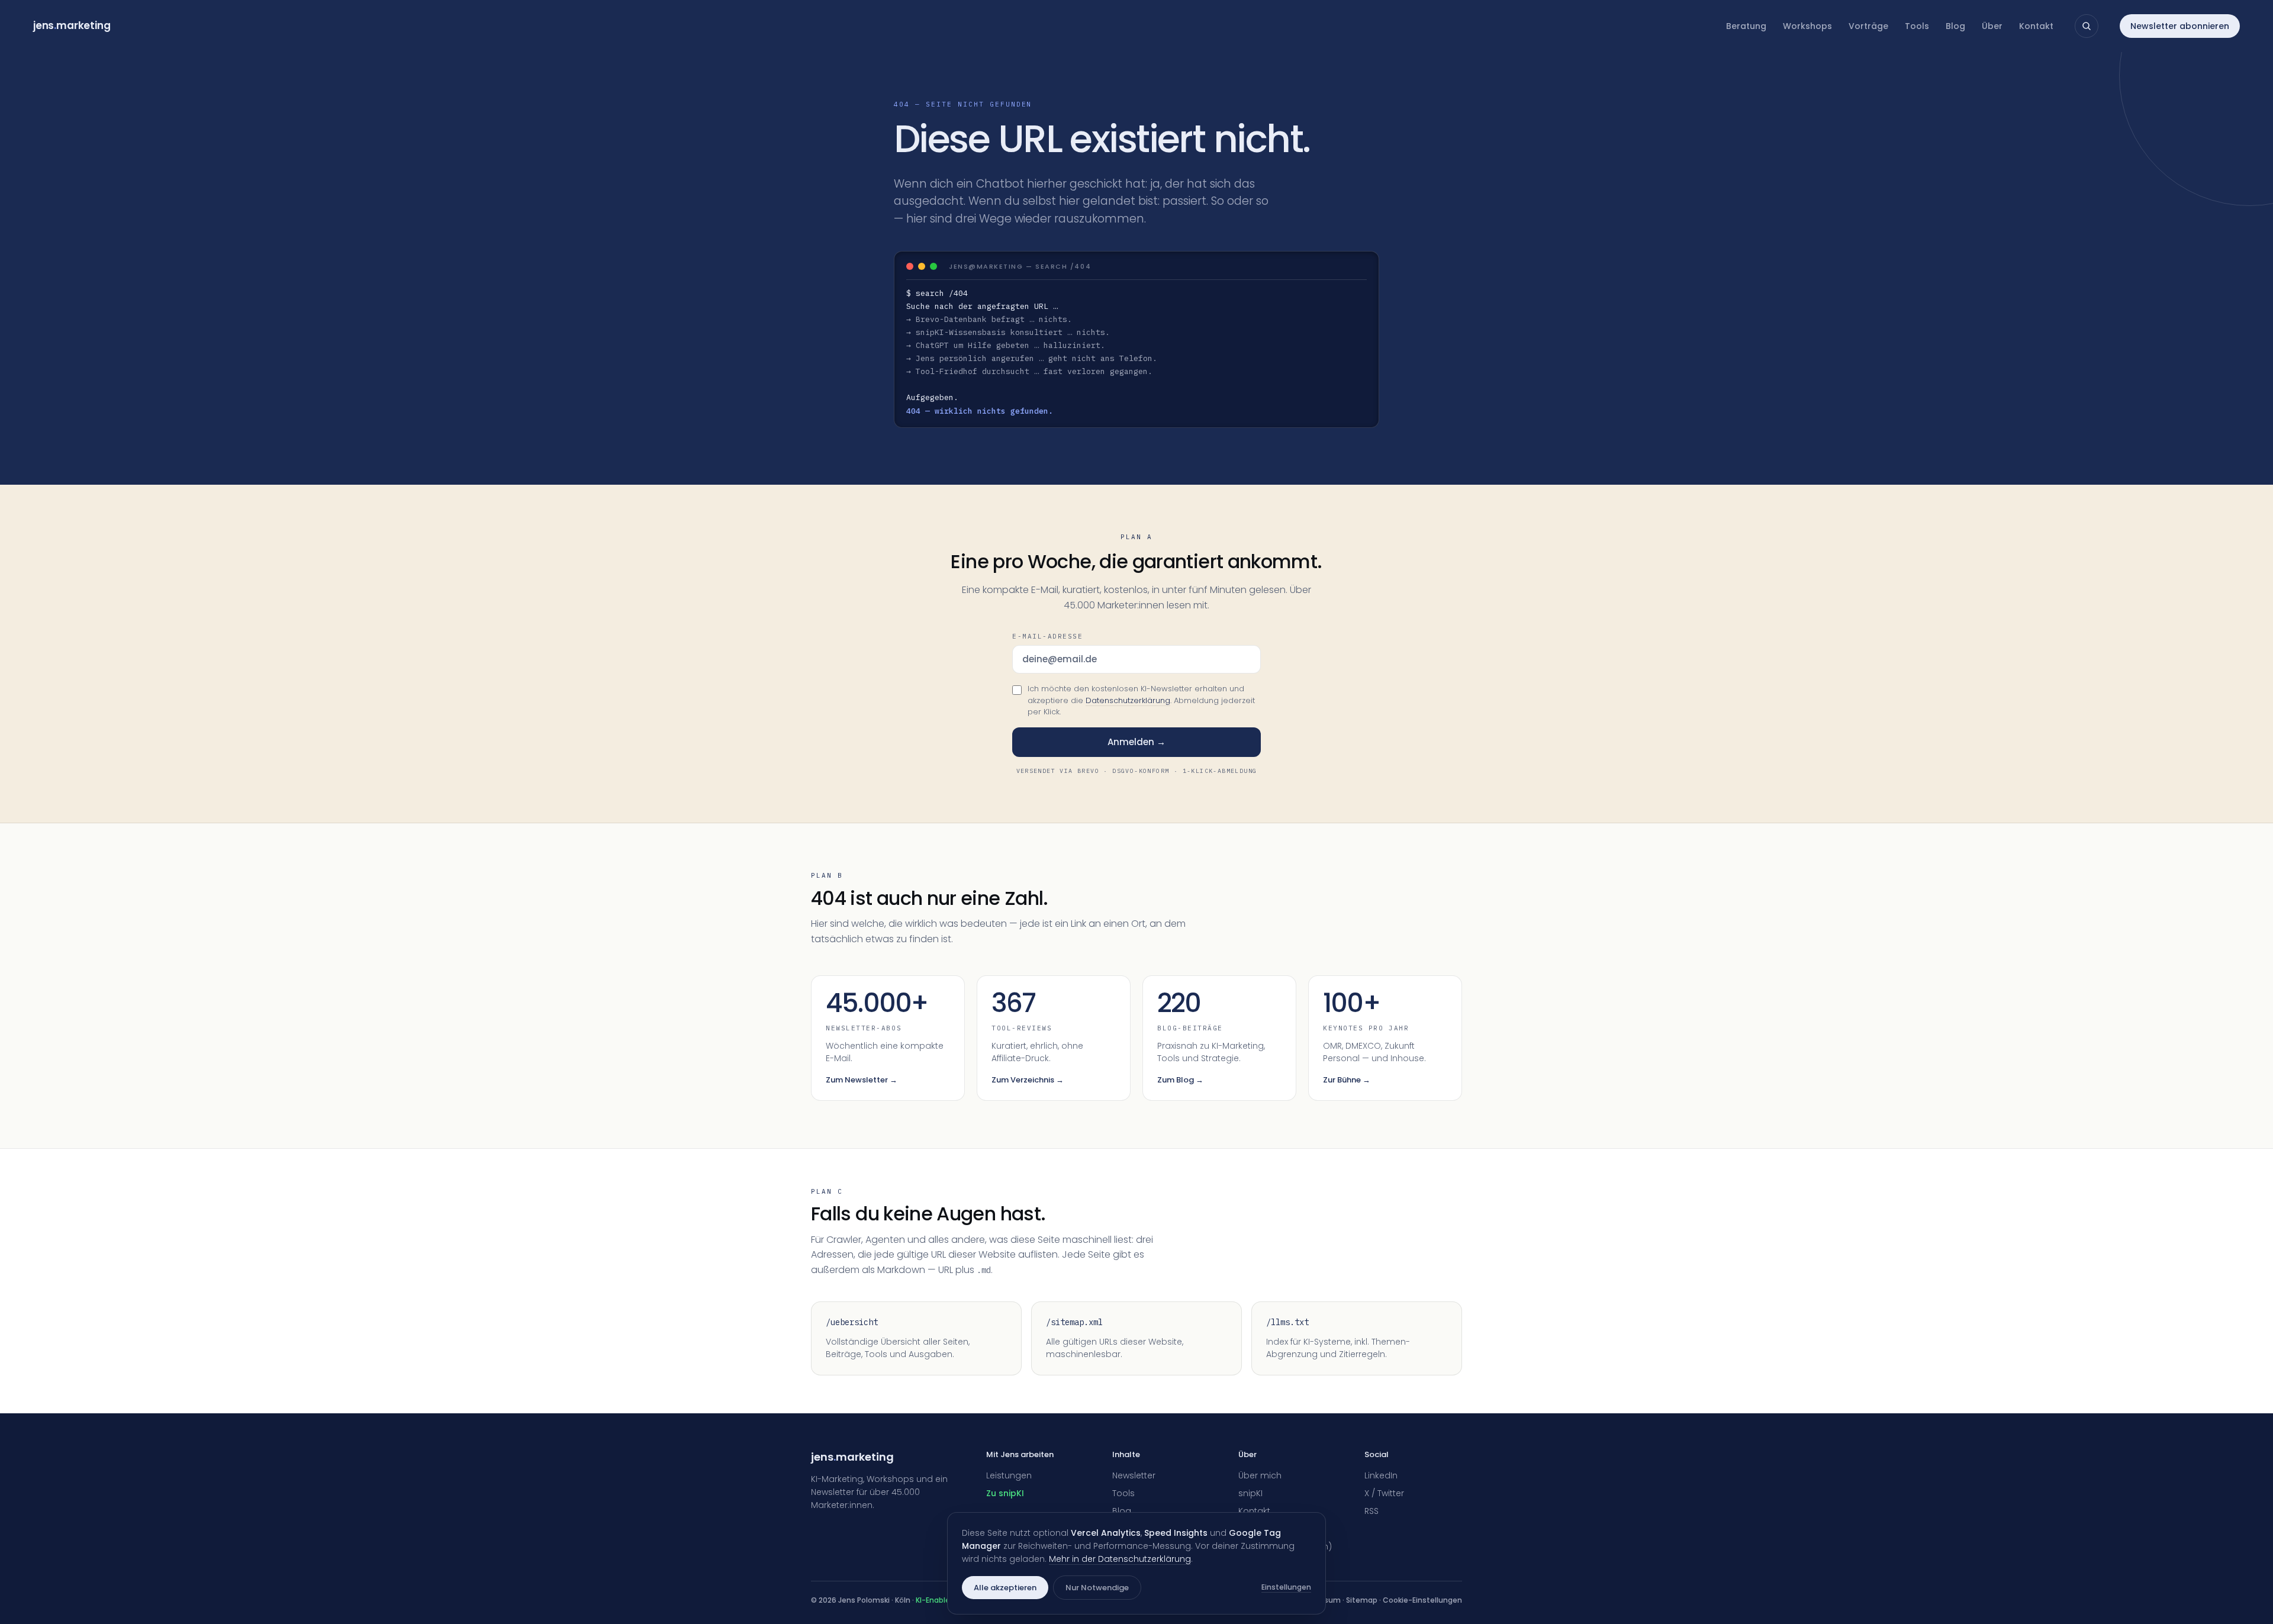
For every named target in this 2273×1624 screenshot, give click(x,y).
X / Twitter (1384, 1493)
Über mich (1260, 1475)
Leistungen (1009, 1475)
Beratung (1746, 26)
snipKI (1250, 1493)
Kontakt (2036, 26)
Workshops (1807, 26)
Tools (1917, 26)
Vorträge (1868, 26)
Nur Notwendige (1097, 1588)
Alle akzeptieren (1005, 1588)
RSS (1371, 1511)
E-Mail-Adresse (1048, 636)
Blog (1955, 26)
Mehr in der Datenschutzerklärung (1120, 1559)
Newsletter (1134, 1475)
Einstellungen (1286, 1587)
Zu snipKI (1005, 1493)
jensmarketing (72, 25)
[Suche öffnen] (2087, 26)
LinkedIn (1381, 1475)
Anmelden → (1136, 742)
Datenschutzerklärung (1128, 700)
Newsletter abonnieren (2180, 26)
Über (1992, 26)
